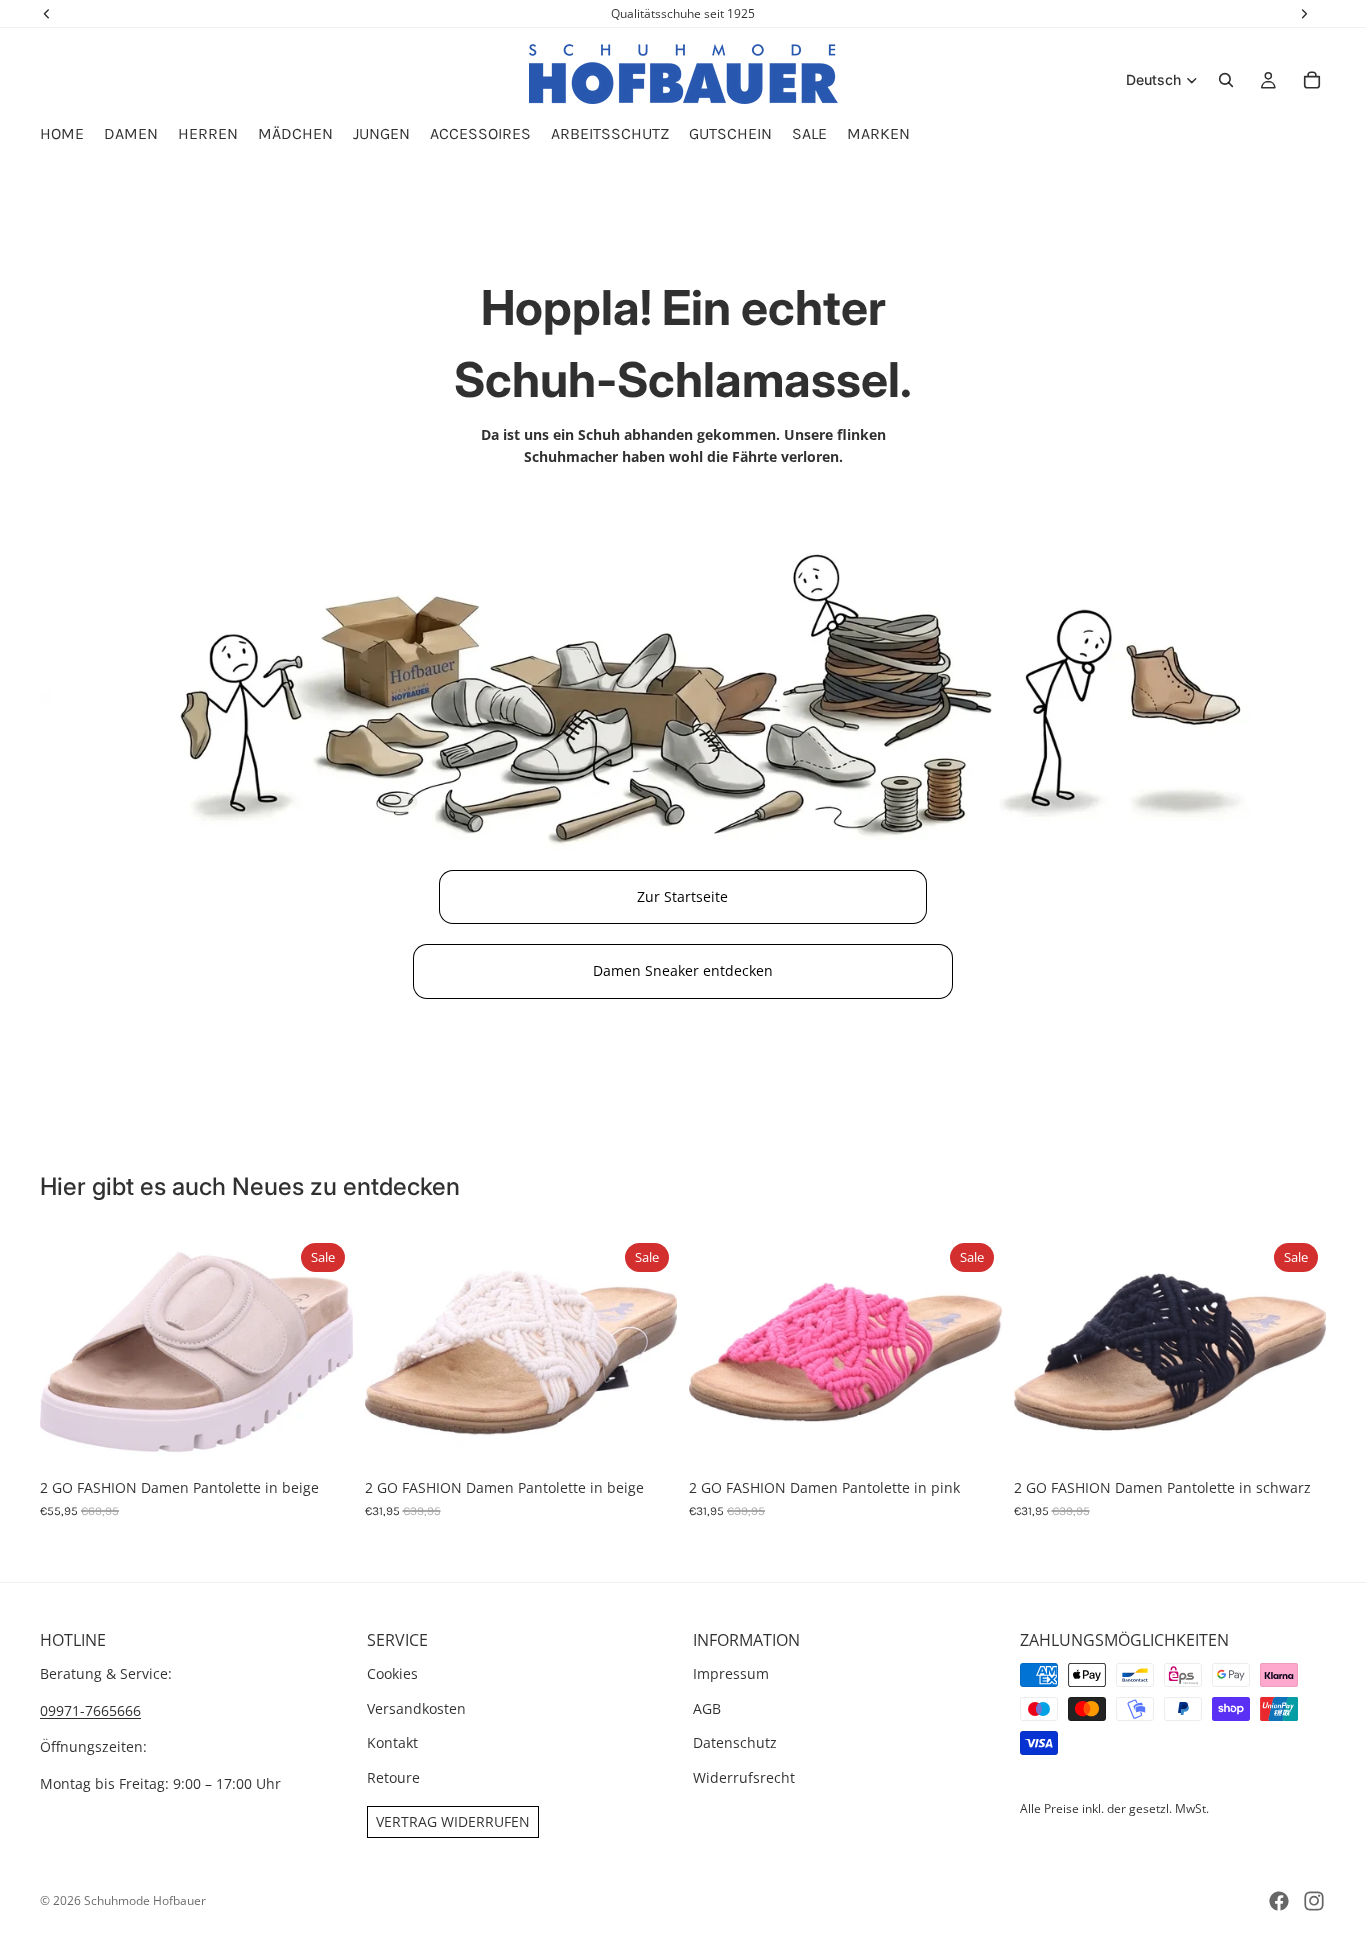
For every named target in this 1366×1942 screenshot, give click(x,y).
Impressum (731, 1674)
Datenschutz (735, 1742)
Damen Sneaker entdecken (683, 970)
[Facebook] (1279, 1901)
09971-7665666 (90, 1710)
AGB (707, 1708)
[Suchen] (1226, 80)
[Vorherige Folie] (70, 1352)
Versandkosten (416, 1708)
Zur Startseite (682, 896)
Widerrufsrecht (744, 1777)
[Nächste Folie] (323, 1352)
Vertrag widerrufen (453, 1821)
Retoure (393, 1777)
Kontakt (392, 1742)
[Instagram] (1314, 1901)
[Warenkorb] (1312, 80)
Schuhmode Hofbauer (145, 1900)
